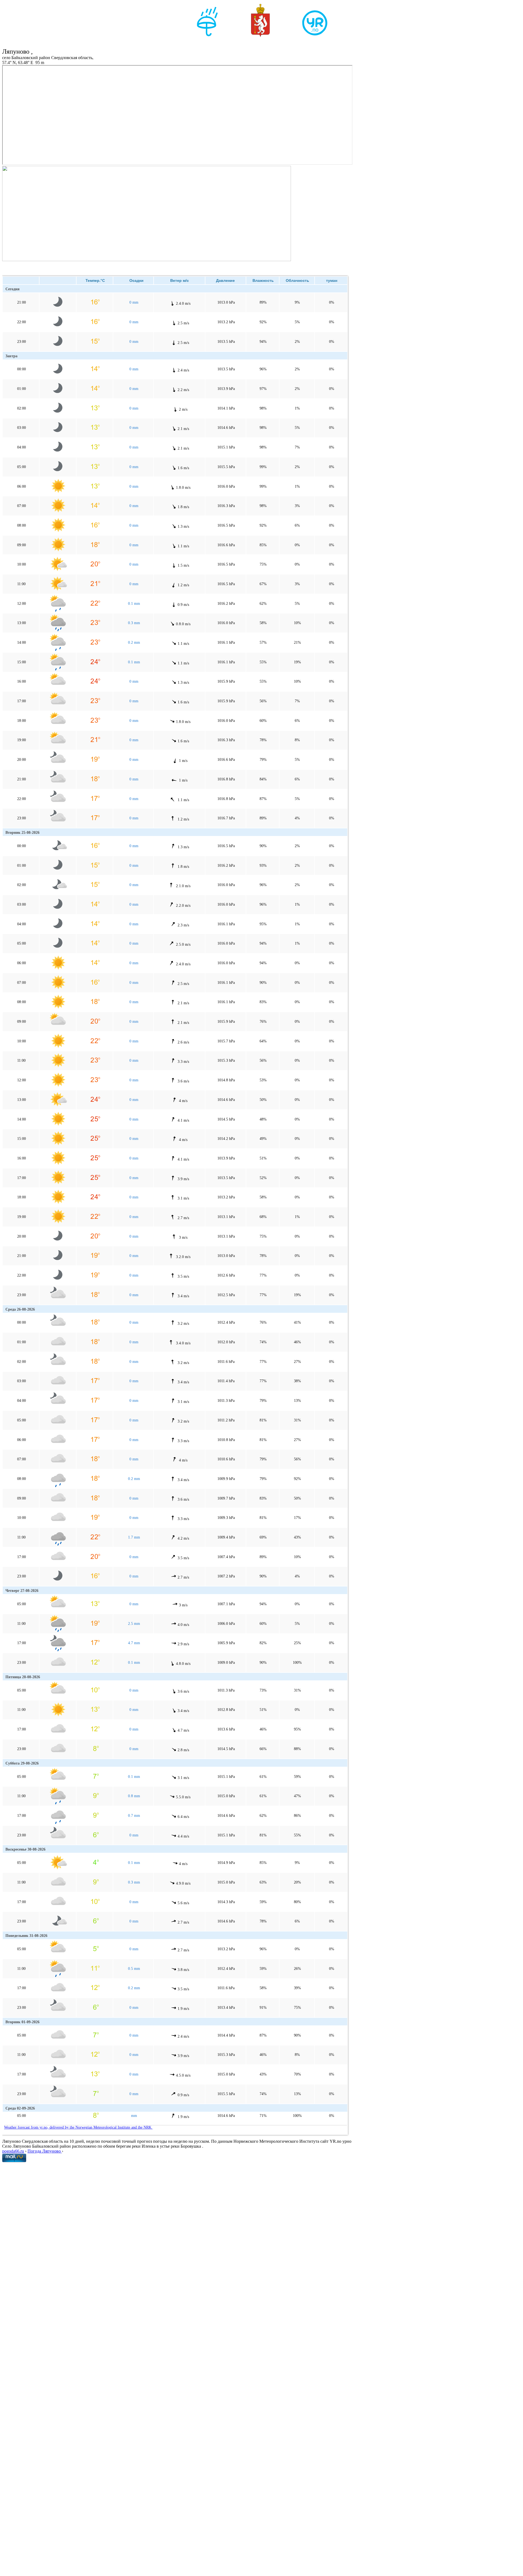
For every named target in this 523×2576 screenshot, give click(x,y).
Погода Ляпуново (45, 2151)
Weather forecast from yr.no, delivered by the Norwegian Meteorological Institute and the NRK (78, 2127)
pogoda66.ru (13, 2151)
